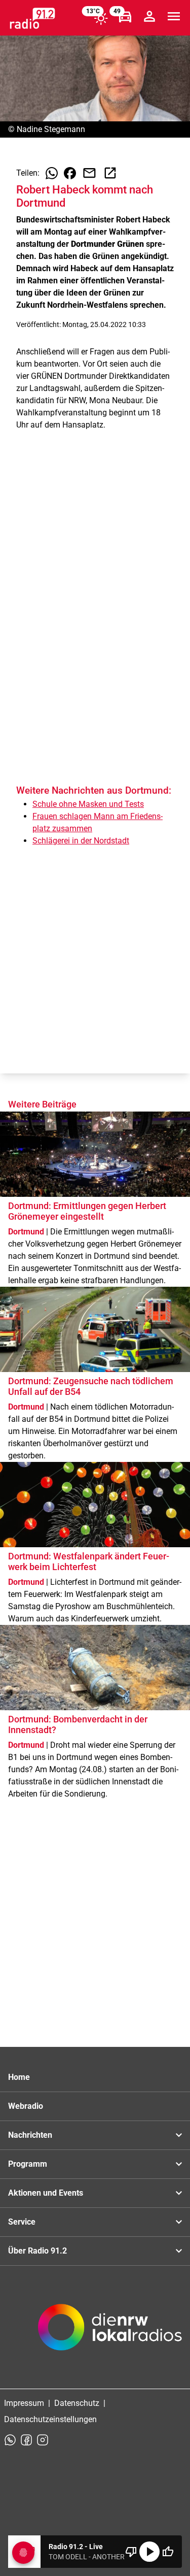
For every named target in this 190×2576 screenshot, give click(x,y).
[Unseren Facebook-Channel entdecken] (26, 2440)
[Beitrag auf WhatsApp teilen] (52, 173)
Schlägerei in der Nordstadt (81, 841)
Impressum (24, 2403)
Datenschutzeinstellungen (50, 2419)
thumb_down (131, 2552)
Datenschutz (77, 2403)
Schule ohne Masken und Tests (88, 804)
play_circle (149, 2552)
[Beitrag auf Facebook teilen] (70, 173)
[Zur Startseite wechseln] (32, 18)
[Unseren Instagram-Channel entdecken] (43, 2440)
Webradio (26, 2106)
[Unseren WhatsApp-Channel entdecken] (10, 2440)
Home (19, 2077)
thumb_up (168, 2552)
